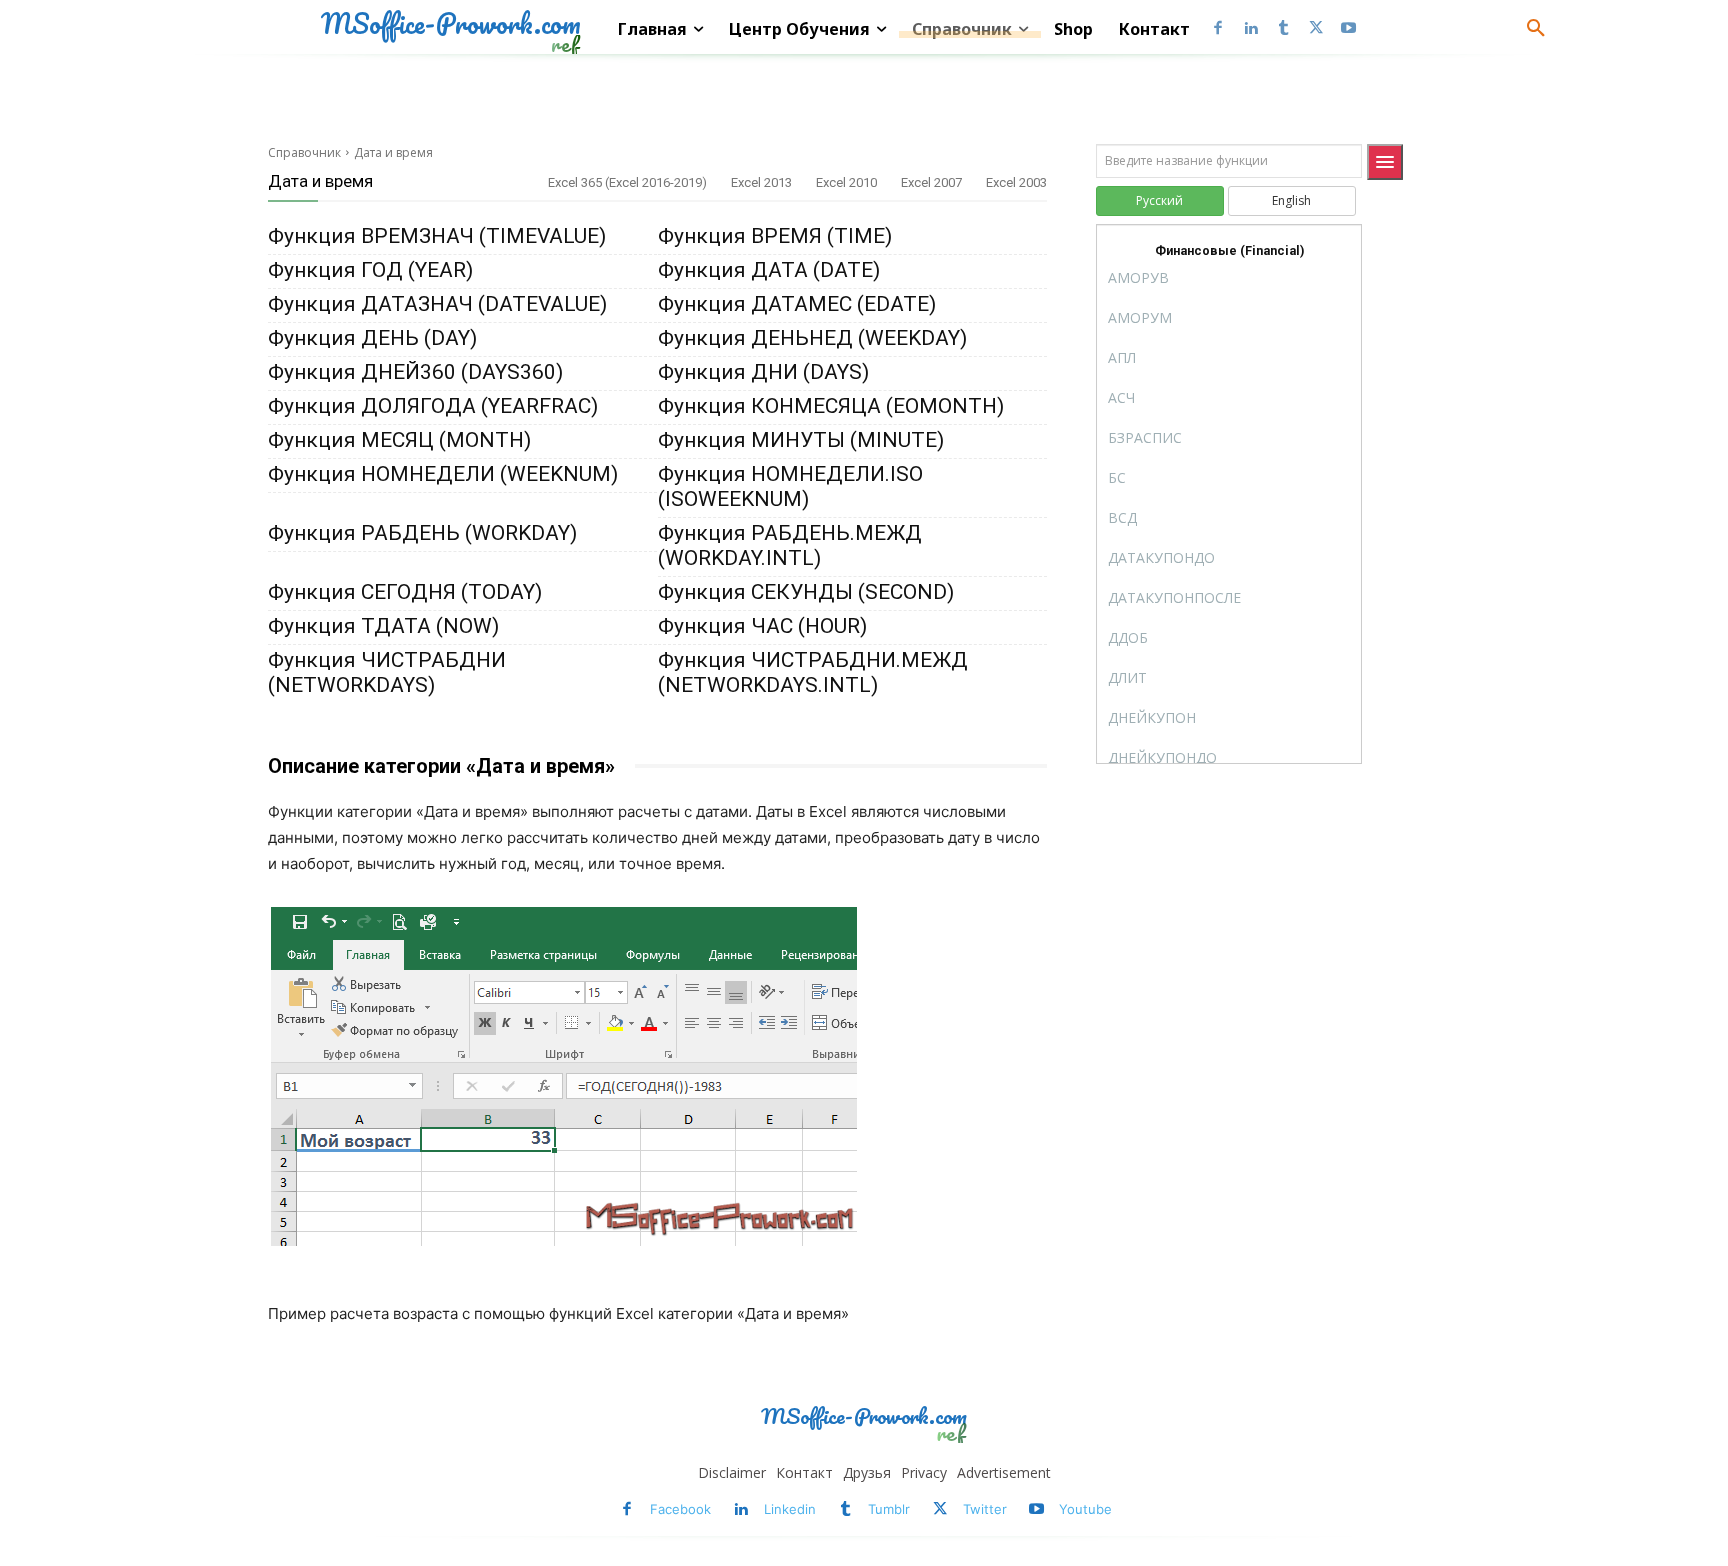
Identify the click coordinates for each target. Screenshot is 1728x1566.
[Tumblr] (1283, 29)
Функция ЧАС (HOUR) (762, 626)
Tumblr (889, 1509)
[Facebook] (1218, 29)
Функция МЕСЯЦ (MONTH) (399, 440)
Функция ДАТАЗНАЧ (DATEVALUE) (437, 304)
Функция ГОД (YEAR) (370, 270)
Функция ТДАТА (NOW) (383, 626)
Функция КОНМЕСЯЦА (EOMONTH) (831, 406)
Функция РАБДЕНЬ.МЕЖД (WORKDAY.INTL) (790, 545)
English (1291, 200)
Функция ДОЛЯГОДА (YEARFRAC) (433, 406)
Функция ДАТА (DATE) (769, 270)
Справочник (304, 152)
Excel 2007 (931, 182)
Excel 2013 (761, 182)
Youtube (1085, 1509)
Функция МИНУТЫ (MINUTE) (801, 440)
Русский (1159, 200)
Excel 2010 (846, 182)
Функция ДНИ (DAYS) (763, 372)
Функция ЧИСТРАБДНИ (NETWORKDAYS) (387, 672)
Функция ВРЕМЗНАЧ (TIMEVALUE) (437, 236)
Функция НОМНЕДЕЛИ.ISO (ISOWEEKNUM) (790, 486)
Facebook (680, 1509)
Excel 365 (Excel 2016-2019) (627, 182)
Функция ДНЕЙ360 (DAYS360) (415, 372)
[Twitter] (1315, 29)
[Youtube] (1348, 29)
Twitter (985, 1509)
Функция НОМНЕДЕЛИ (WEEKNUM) (443, 474)
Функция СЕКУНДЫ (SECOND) (806, 592)
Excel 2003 (1016, 182)
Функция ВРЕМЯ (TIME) (775, 236)
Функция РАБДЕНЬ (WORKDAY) (422, 533)
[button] (1536, 29)
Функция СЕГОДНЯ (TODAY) (405, 592)
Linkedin (790, 1509)
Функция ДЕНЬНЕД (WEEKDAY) (812, 338)
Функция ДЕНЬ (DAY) (372, 338)
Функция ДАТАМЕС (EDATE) (797, 304)
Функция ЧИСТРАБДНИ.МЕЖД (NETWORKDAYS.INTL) (813, 672)
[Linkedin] (1250, 29)
